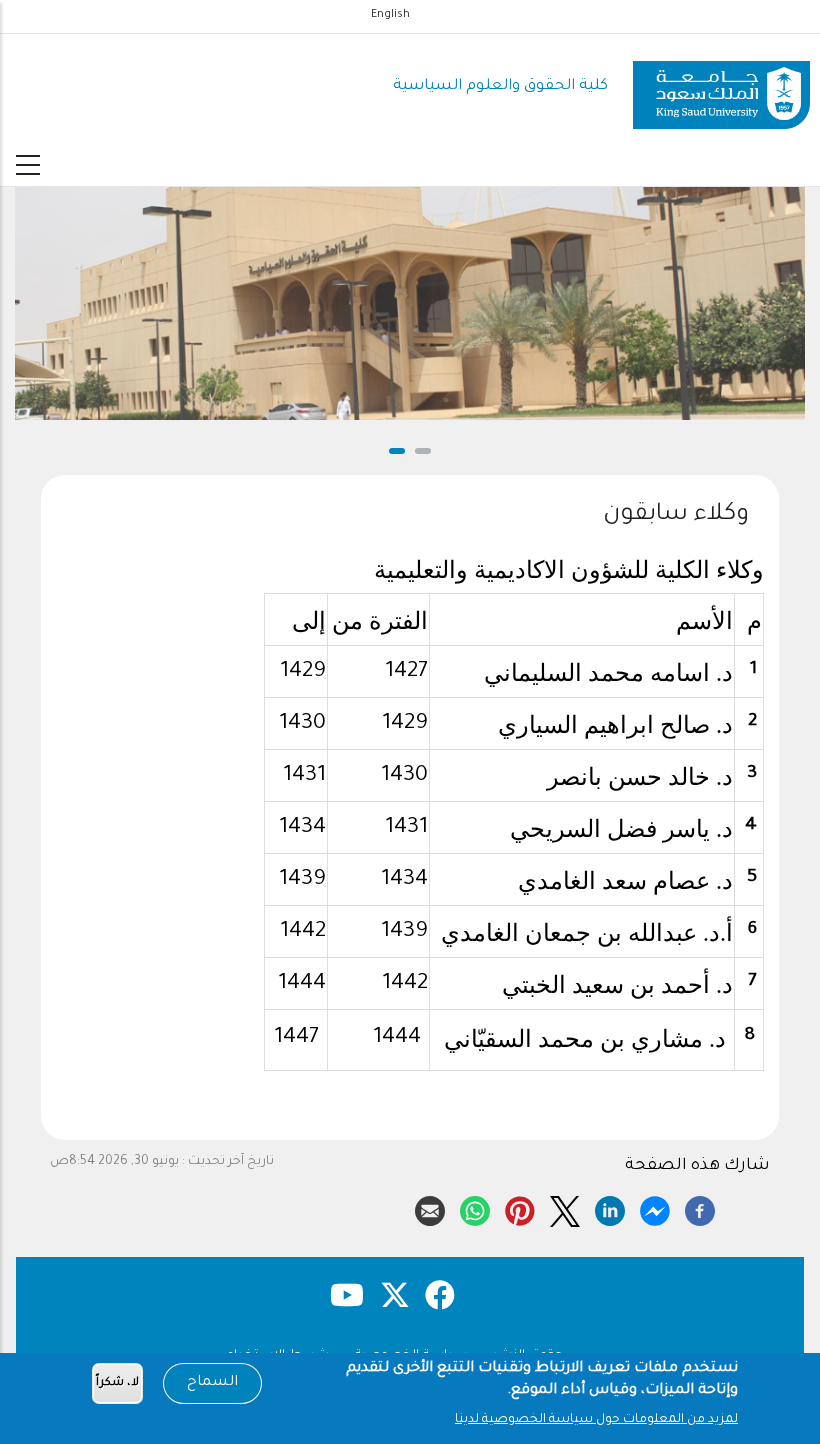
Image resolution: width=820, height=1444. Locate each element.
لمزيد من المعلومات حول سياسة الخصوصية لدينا (596, 1420)
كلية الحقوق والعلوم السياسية (500, 86)
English (390, 15)
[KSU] (721, 87)
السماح (212, 1383)
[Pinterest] (520, 1208)
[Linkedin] (610, 1208)
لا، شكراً (117, 1383)
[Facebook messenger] (655, 1208)
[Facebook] (700, 1208)
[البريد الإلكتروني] (430, 1208)
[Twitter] (565, 1208)
